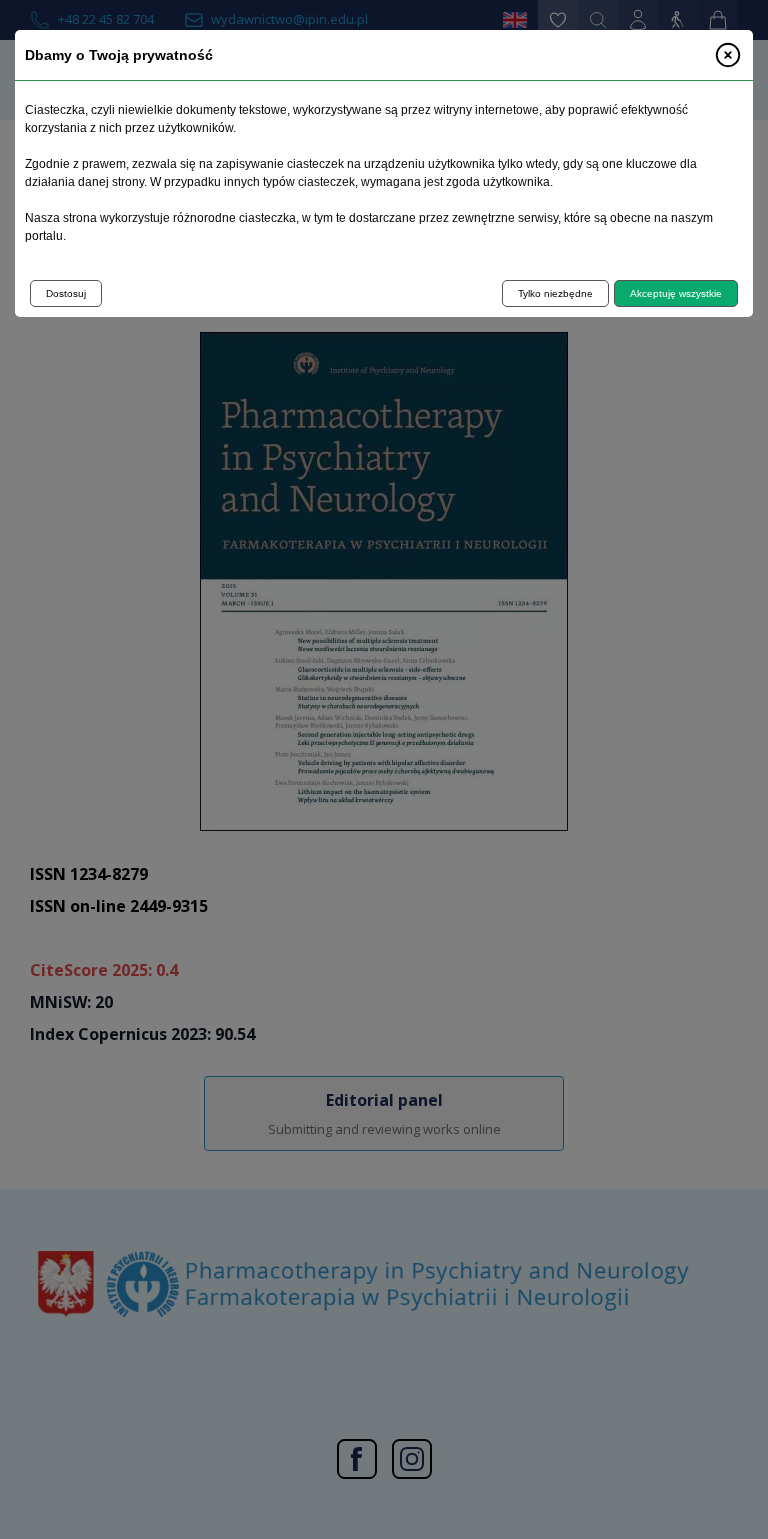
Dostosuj (66, 293)
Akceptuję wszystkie (676, 293)
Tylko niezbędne (555, 293)
